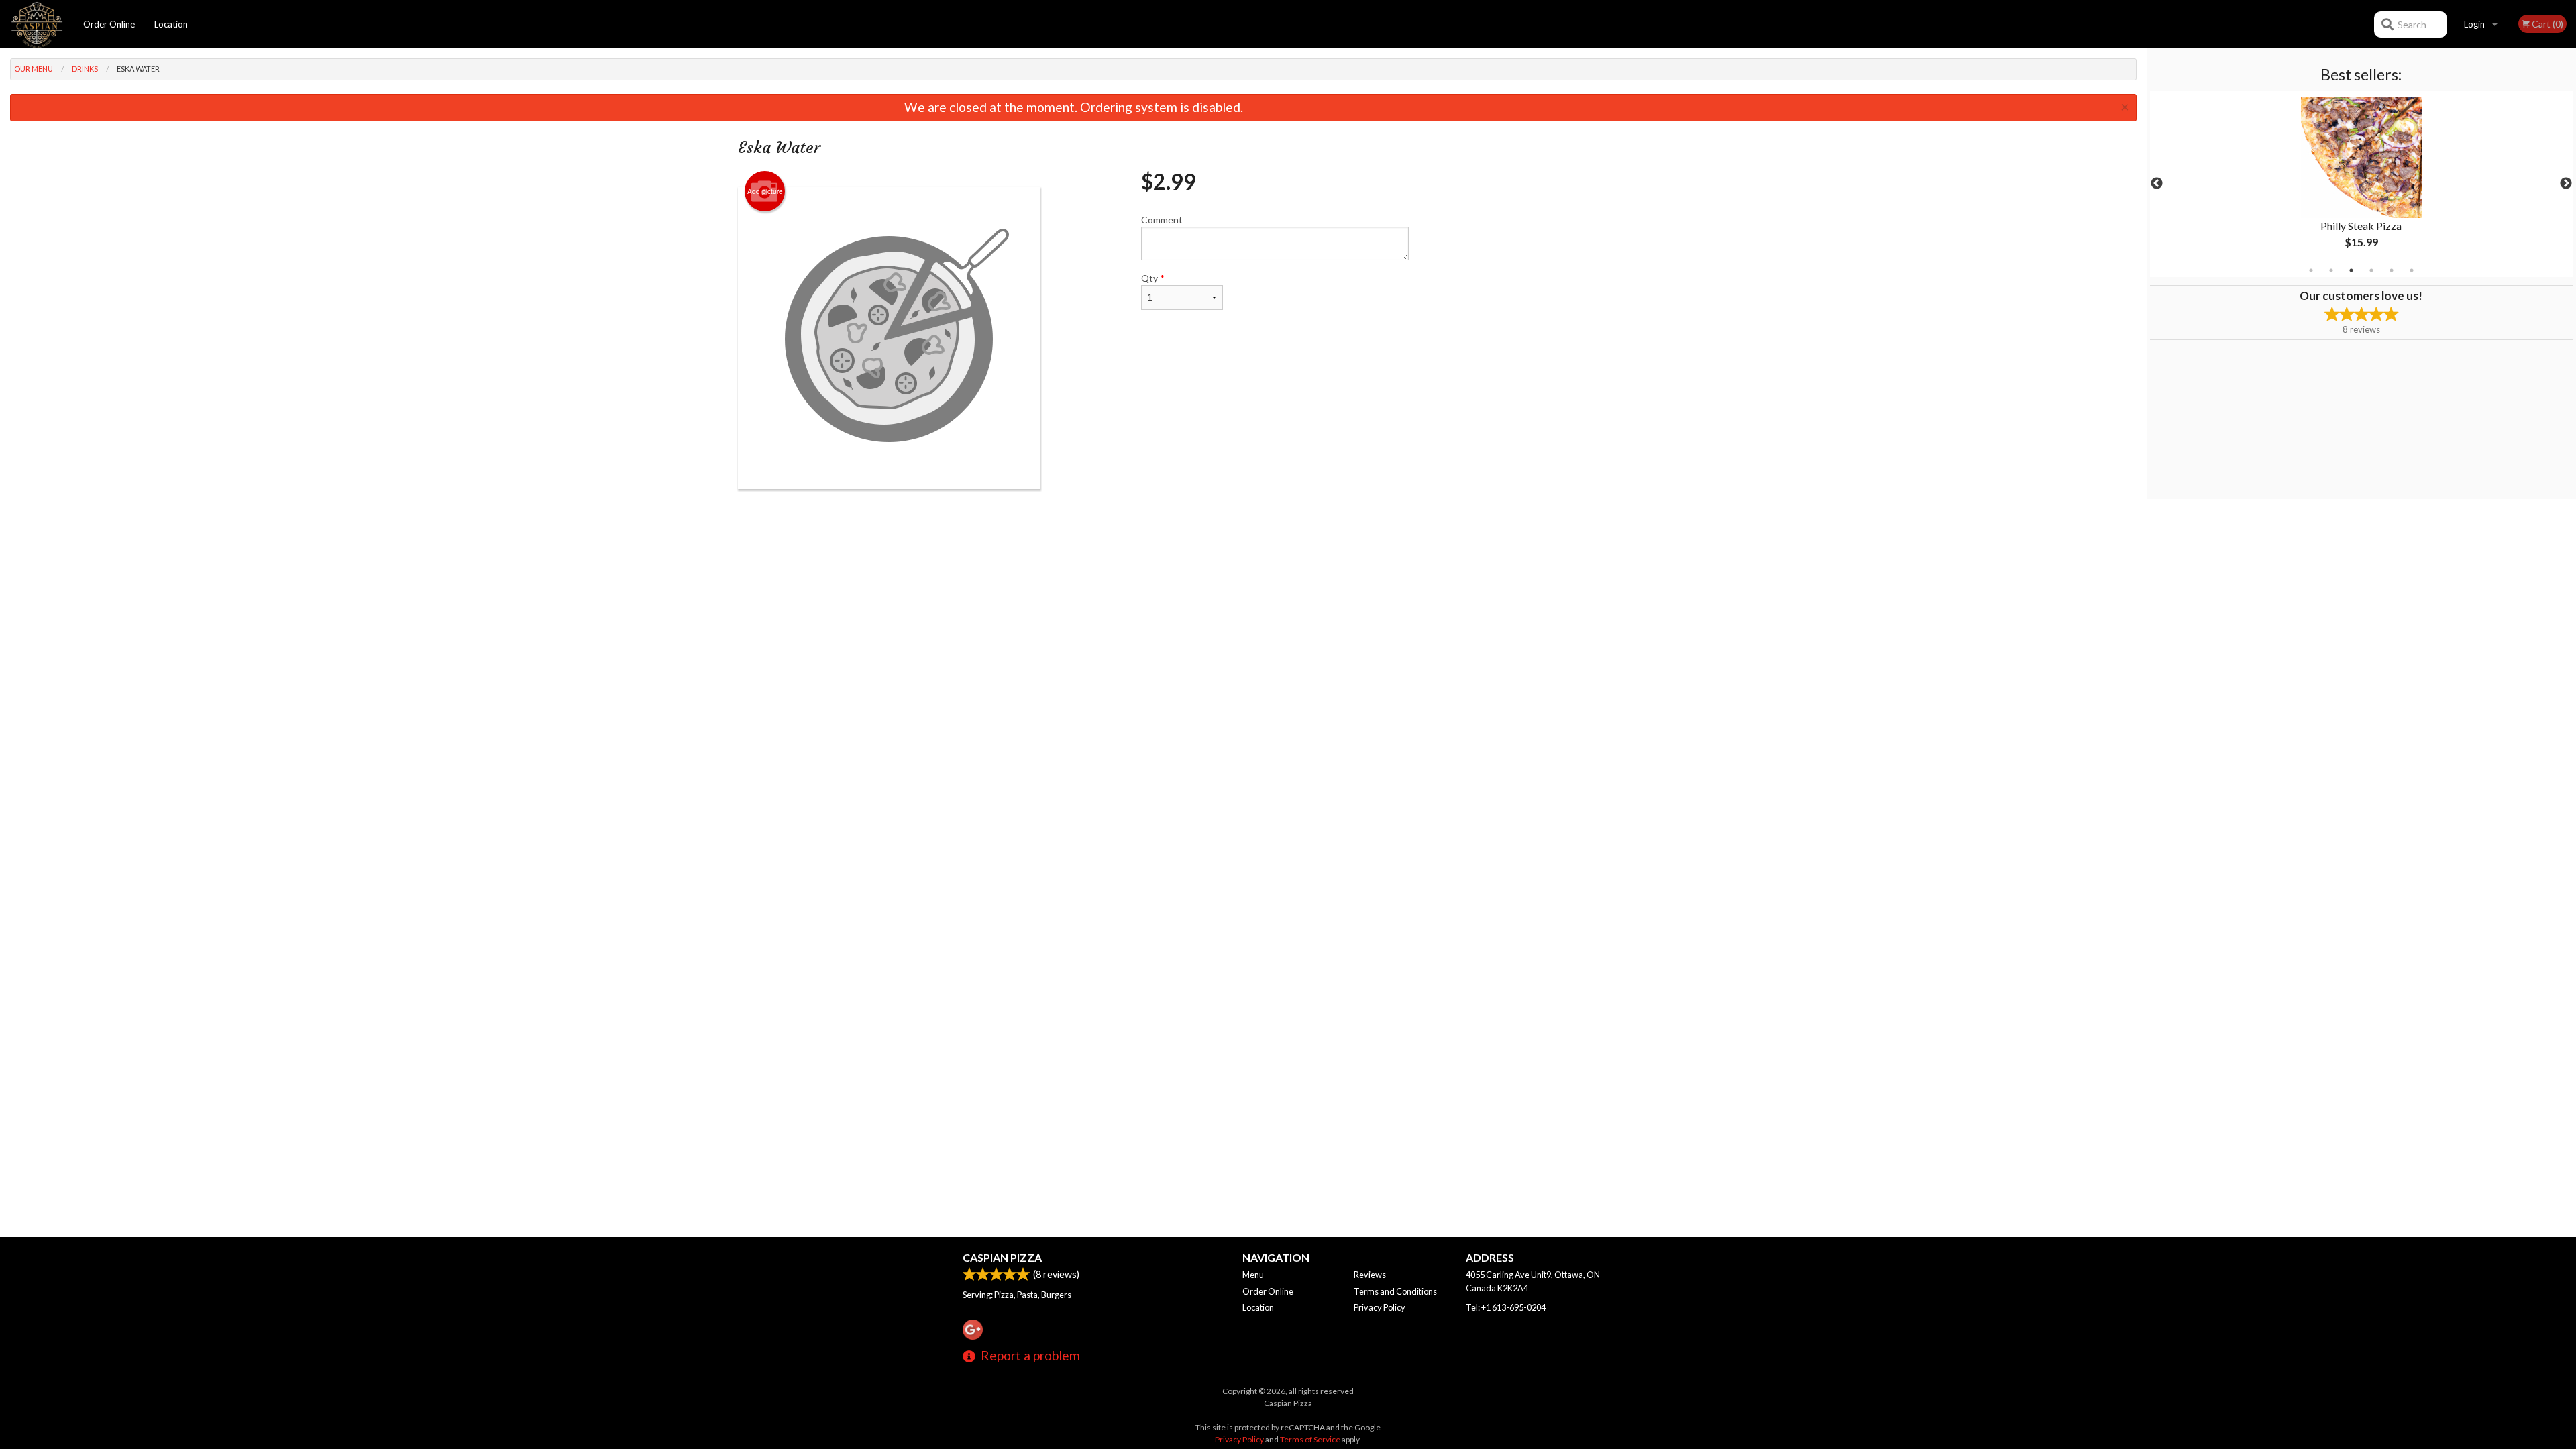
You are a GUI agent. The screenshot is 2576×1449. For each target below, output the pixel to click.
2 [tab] (2331, 270)
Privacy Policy (1380, 1307)
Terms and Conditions (1395, 1291)
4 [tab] (2371, 270)
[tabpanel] (2361, 184)
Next (2566, 184)
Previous (2157, 184)
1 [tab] (2311, 270)
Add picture (765, 191)
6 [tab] (2412, 270)
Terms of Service (1310, 1439)
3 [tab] (2351, 270)
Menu (1253, 1275)
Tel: (1506, 1307)
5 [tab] (2392, 270)
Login (2474, 24)
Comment (1162, 220)
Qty (1153, 278)
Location (171, 24)
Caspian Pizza (1002, 1257)
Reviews (1370, 1275)
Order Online (109, 24)
